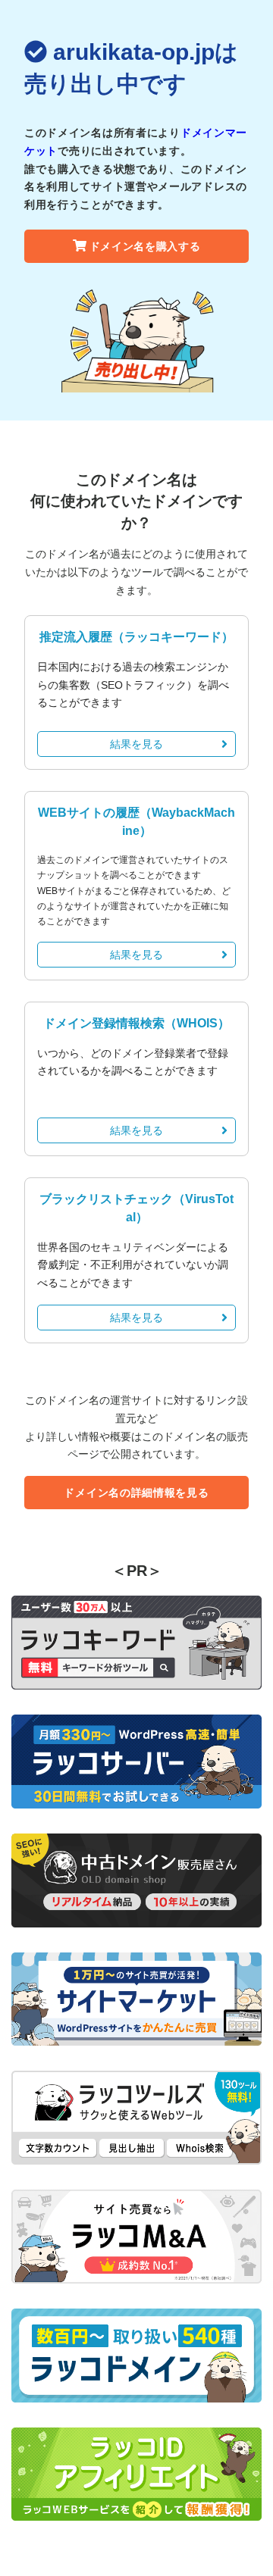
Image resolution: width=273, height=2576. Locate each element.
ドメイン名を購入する (145, 246)
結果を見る (136, 744)
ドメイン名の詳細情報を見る (136, 1493)
